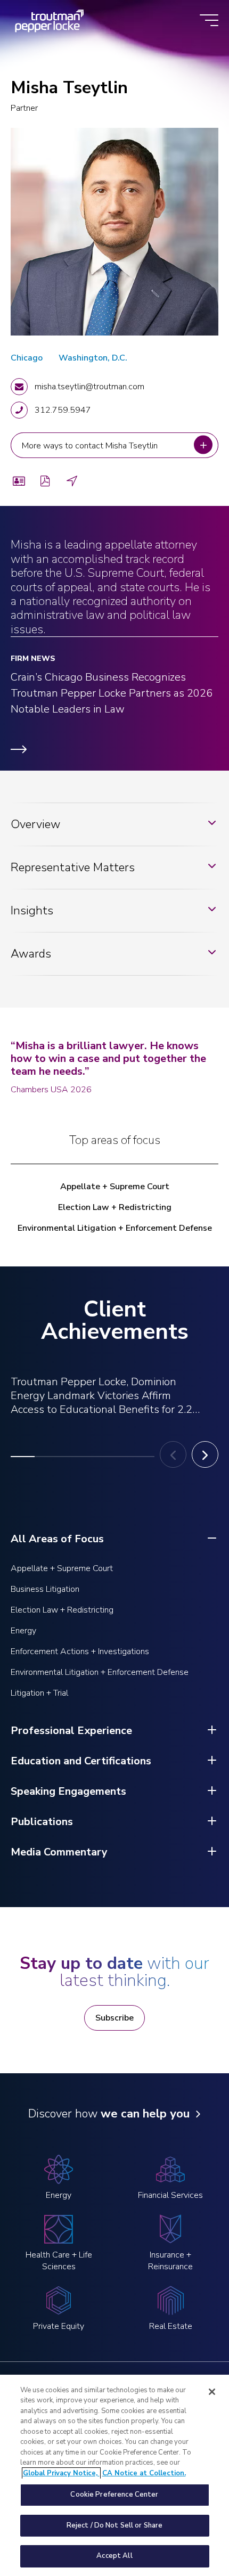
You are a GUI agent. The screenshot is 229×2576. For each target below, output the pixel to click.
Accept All (114, 2556)
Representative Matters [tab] (73, 868)
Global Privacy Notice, (61, 2473)
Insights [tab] (32, 911)
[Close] (212, 2392)
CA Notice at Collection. (144, 2473)
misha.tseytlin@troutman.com (89, 387)
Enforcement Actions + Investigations (80, 1651)
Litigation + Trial (39, 1693)
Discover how (109, 2114)
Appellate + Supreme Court (115, 1187)
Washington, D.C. (93, 358)
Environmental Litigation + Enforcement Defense (115, 1228)
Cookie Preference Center (114, 2495)
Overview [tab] (35, 824)
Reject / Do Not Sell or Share (115, 2525)
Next (205, 1454)
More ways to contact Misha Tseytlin (92, 445)
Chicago (27, 358)
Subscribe (114, 2018)
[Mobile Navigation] (209, 21)
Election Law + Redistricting (115, 1207)
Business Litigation (45, 1589)
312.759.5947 (63, 410)
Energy (23, 1631)
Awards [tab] (31, 954)
